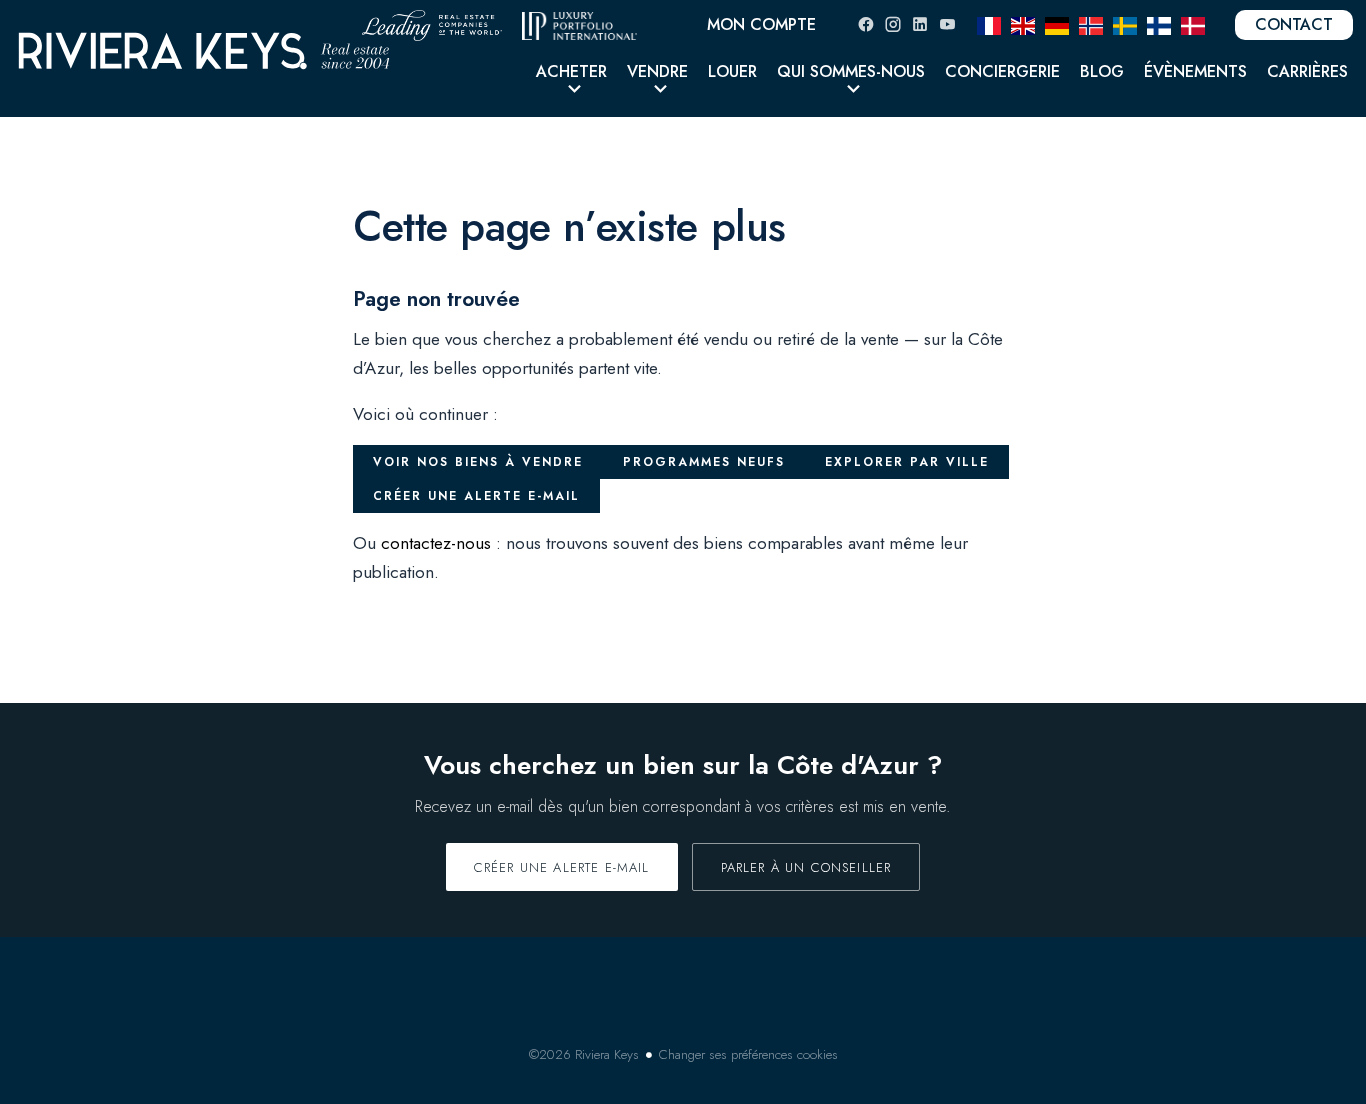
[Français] (989, 24)
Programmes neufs (704, 462)
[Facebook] (866, 24)
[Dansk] (1193, 24)
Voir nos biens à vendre (478, 462)
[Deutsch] (1057, 24)
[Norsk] (1091, 24)
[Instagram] (893, 24)
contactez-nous (436, 543)
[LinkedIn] (920, 24)
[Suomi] (1159, 24)
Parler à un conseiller (806, 867)
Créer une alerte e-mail (476, 496)
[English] (1023, 24)
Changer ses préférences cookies (748, 1054)
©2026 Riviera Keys (584, 1054)
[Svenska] (1125, 24)
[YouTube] (947, 24)
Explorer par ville (907, 462)
